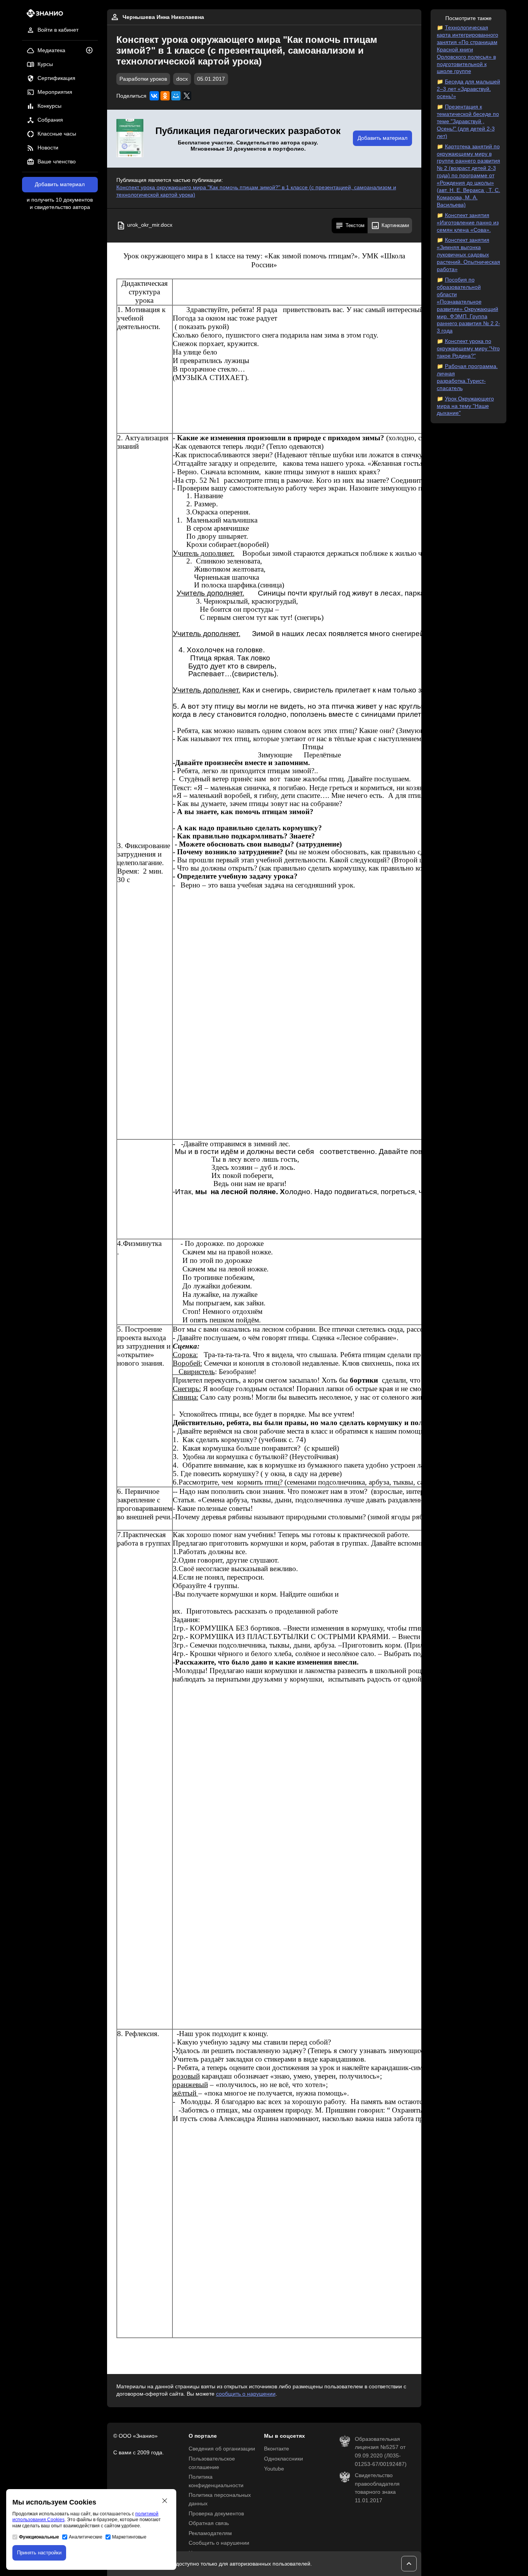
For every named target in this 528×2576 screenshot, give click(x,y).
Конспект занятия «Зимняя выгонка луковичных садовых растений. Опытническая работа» (468, 255)
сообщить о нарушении (246, 2394)
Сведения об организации (222, 2449)
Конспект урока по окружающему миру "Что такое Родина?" (468, 349)
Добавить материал (60, 184)
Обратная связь (209, 2523)
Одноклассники (284, 2459)
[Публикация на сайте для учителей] (130, 139)
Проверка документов (216, 2514)
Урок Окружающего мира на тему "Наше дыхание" (465, 406)
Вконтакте (277, 2449)
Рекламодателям (210, 2533)
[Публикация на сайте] (92, 51)
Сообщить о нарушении (219, 2543)
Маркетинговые (129, 2537)
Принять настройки (39, 2553)
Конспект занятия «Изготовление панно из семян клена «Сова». (468, 223)
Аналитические (86, 2537)
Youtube (274, 2469)
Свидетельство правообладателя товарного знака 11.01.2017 (377, 2488)
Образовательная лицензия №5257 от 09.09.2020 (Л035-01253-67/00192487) (381, 2452)
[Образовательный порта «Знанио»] (43, 16)
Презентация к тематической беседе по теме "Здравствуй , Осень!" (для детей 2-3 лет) (468, 121)
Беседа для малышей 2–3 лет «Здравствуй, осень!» (468, 89)
